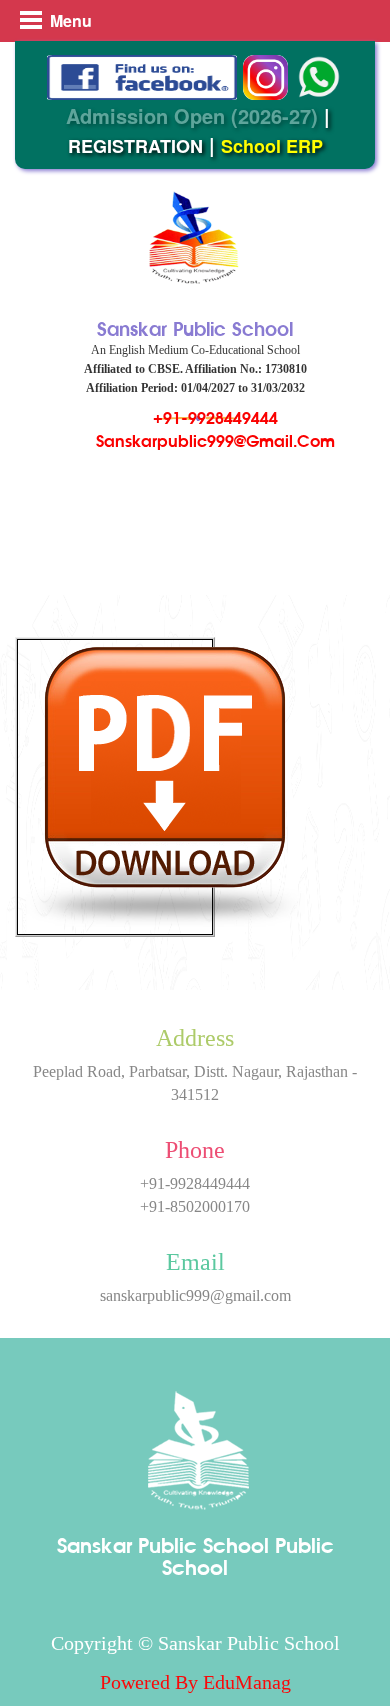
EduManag (247, 1682)
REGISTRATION (135, 146)
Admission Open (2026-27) (192, 115)
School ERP (272, 146)
